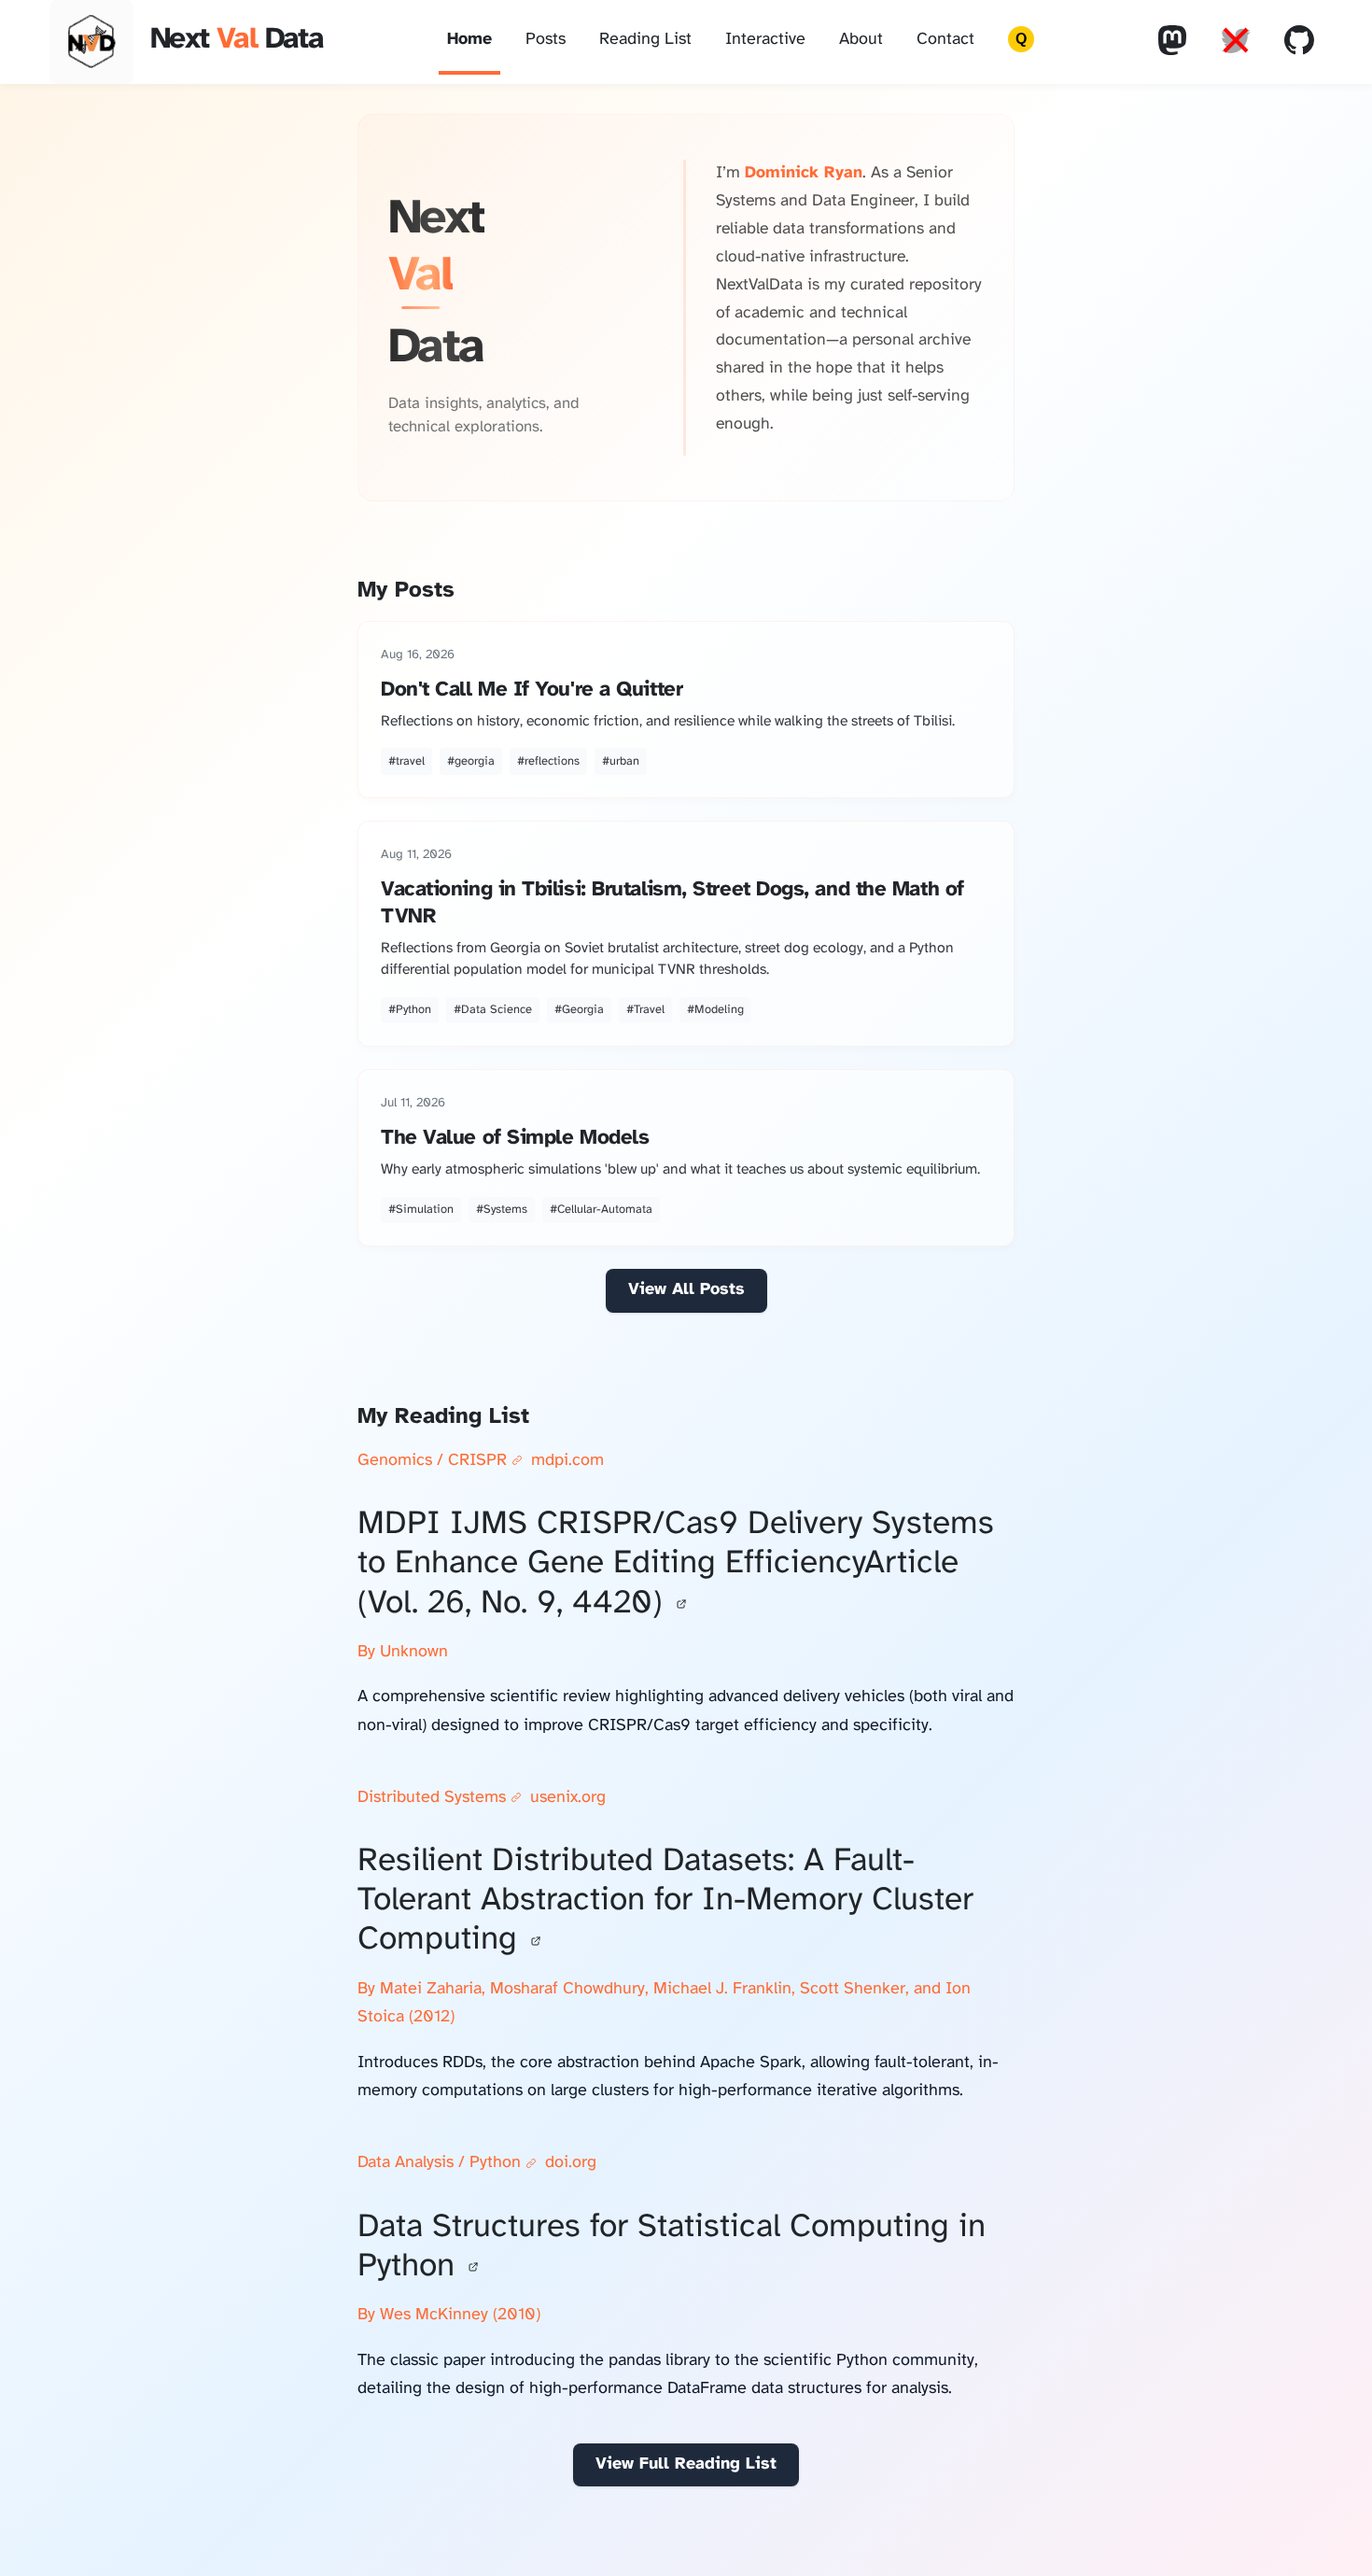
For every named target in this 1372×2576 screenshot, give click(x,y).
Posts (546, 40)
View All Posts (686, 1290)
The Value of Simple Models (515, 1138)
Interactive (765, 40)
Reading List (645, 40)
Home (469, 40)
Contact (945, 40)
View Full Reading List (686, 2464)
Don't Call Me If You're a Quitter (532, 690)
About (861, 40)
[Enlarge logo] (91, 42)
